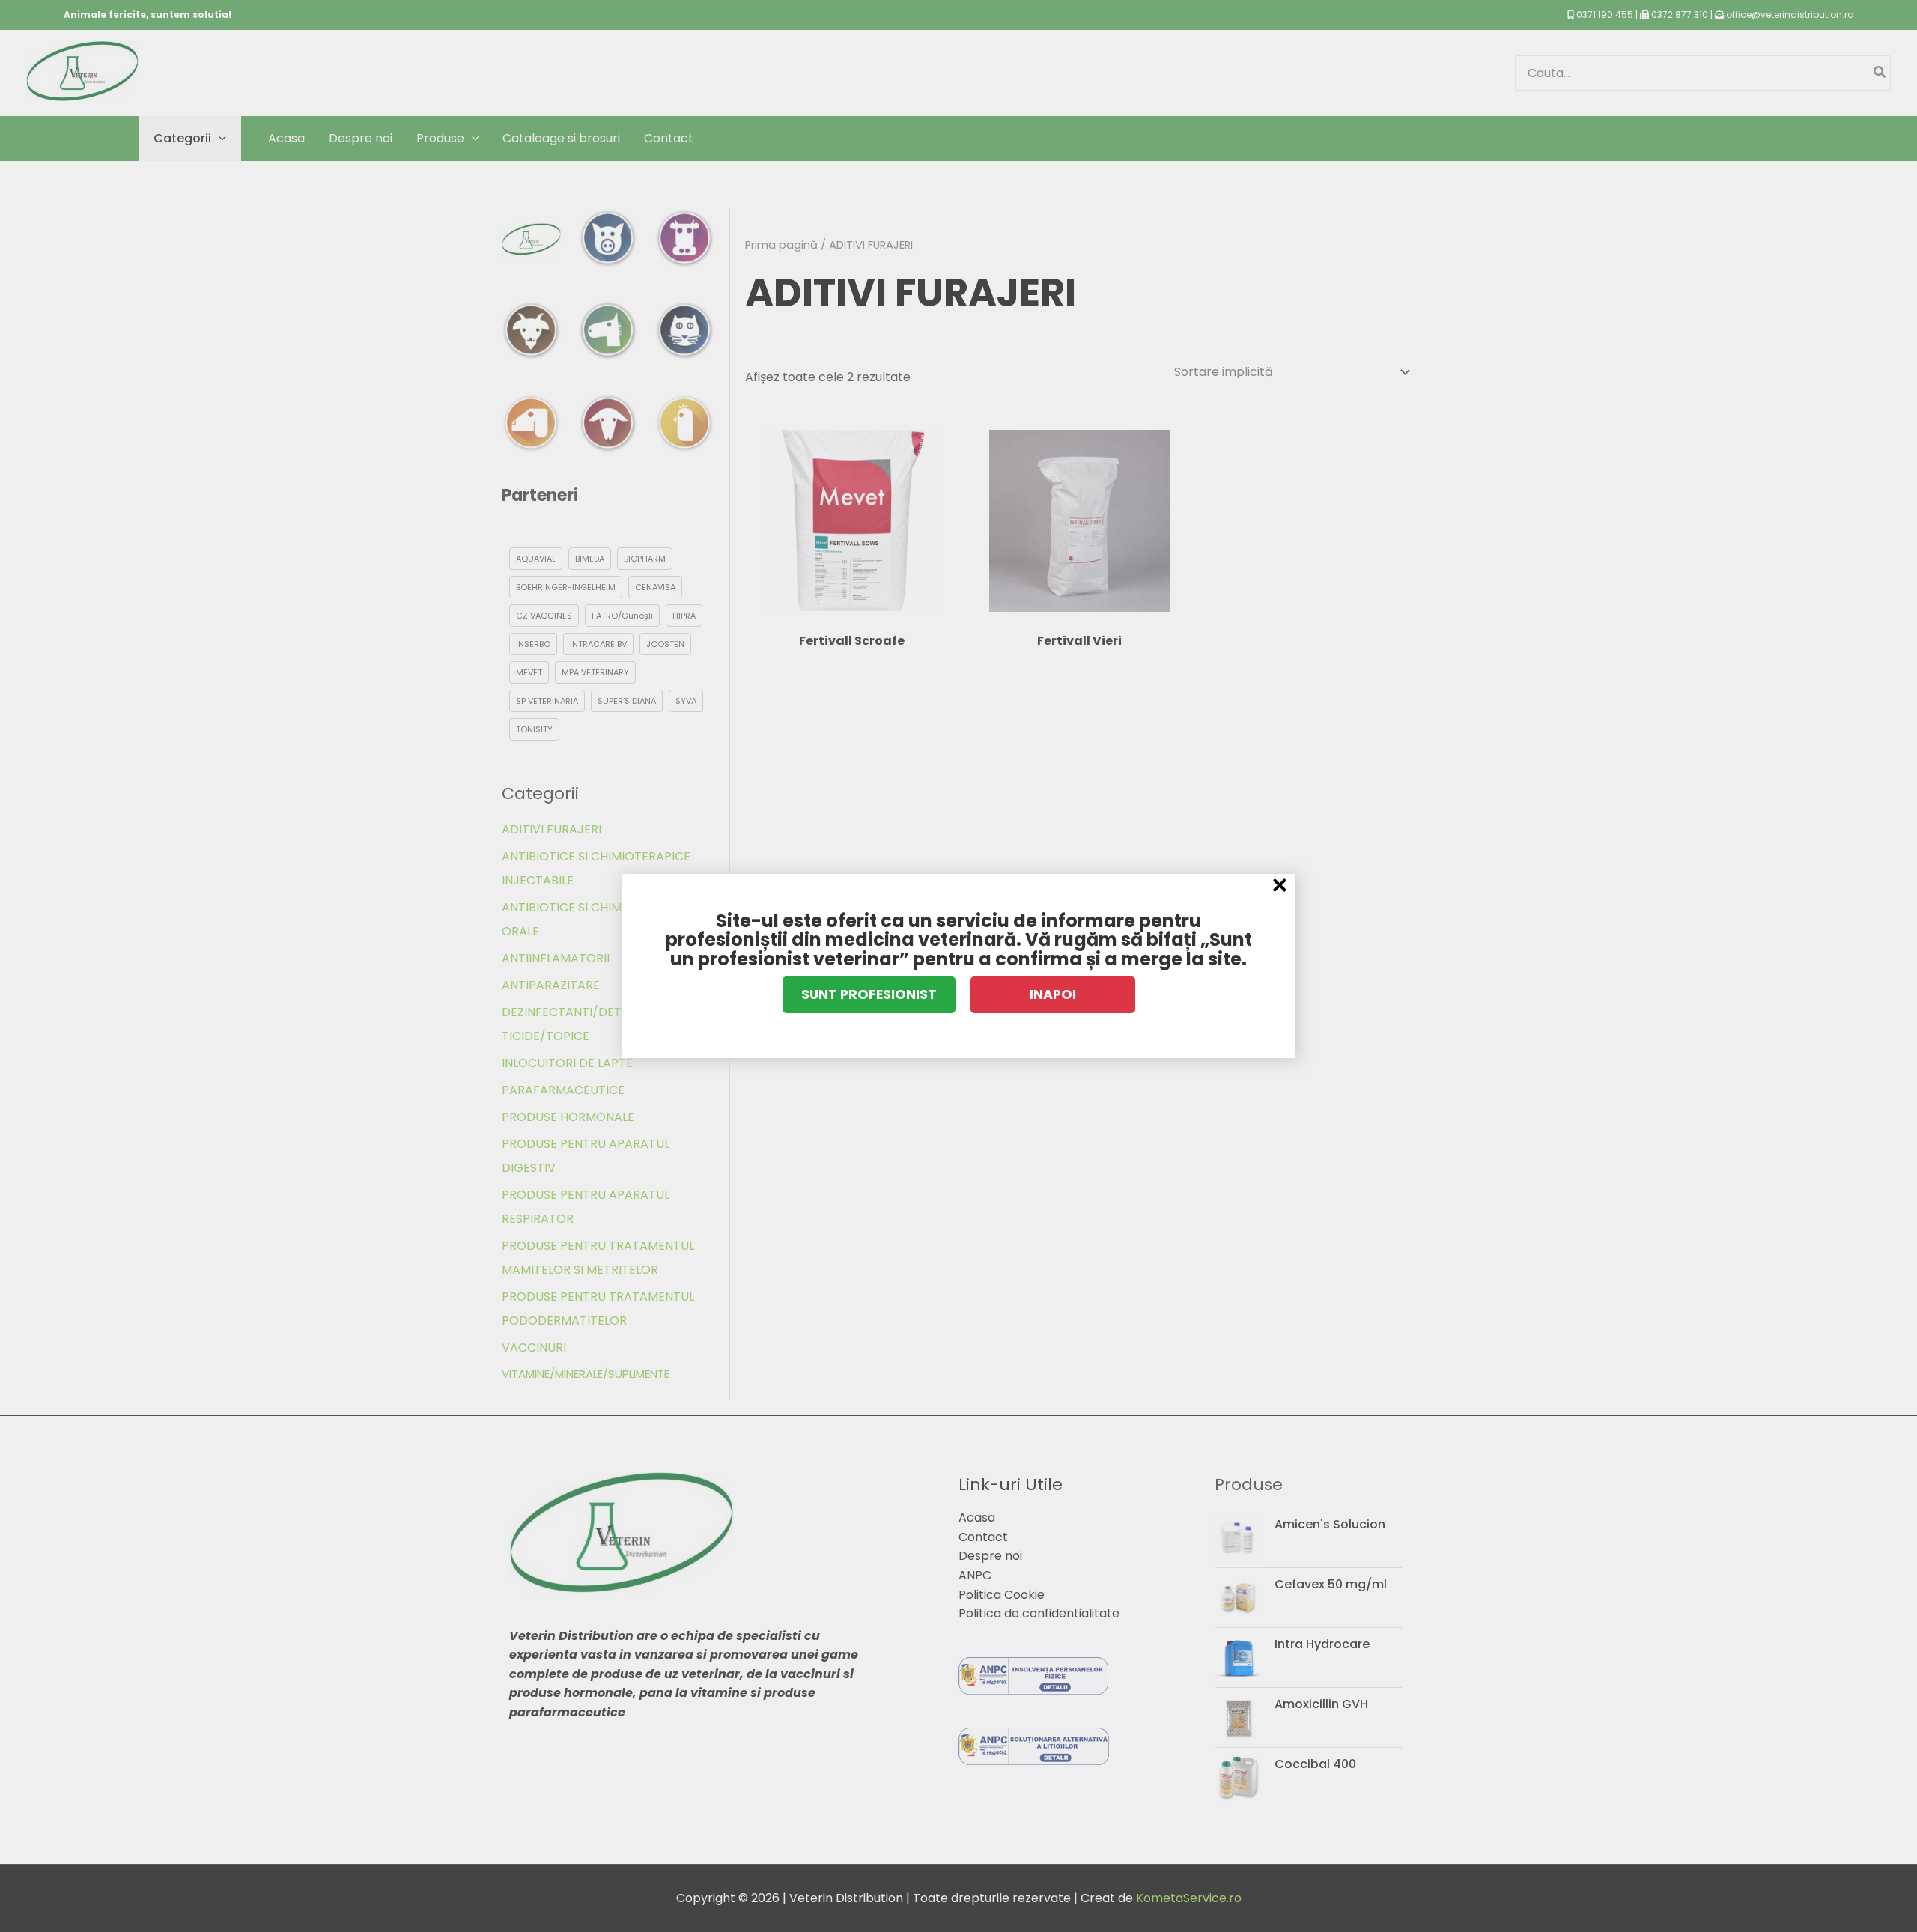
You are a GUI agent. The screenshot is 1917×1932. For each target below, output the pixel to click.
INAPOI (1053, 994)
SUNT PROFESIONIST (869, 994)
